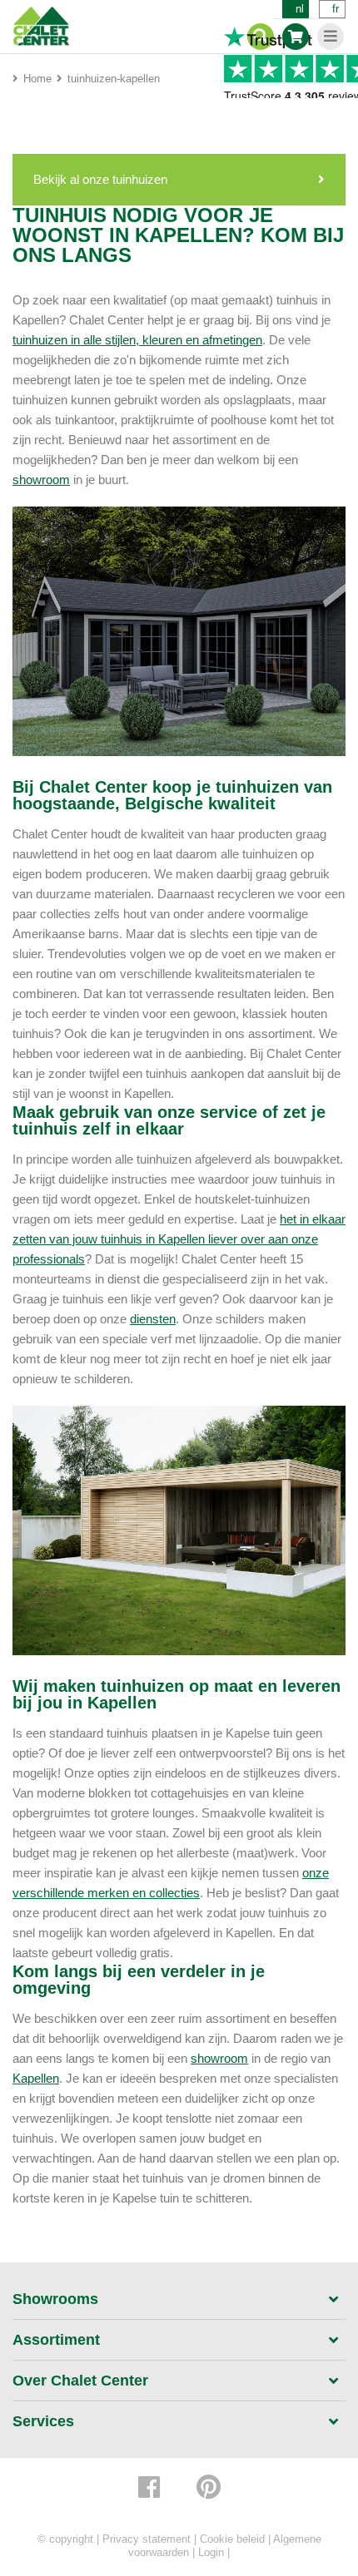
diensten (153, 1319)
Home (37, 79)
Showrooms (55, 2299)
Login (211, 2552)
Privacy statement (147, 2539)
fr (336, 9)
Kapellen (36, 2078)
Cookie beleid (232, 2539)
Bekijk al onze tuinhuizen (100, 179)
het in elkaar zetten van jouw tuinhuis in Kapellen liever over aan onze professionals (179, 1239)
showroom (41, 480)
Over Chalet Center (80, 2381)
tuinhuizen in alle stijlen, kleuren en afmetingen (137, 340)
